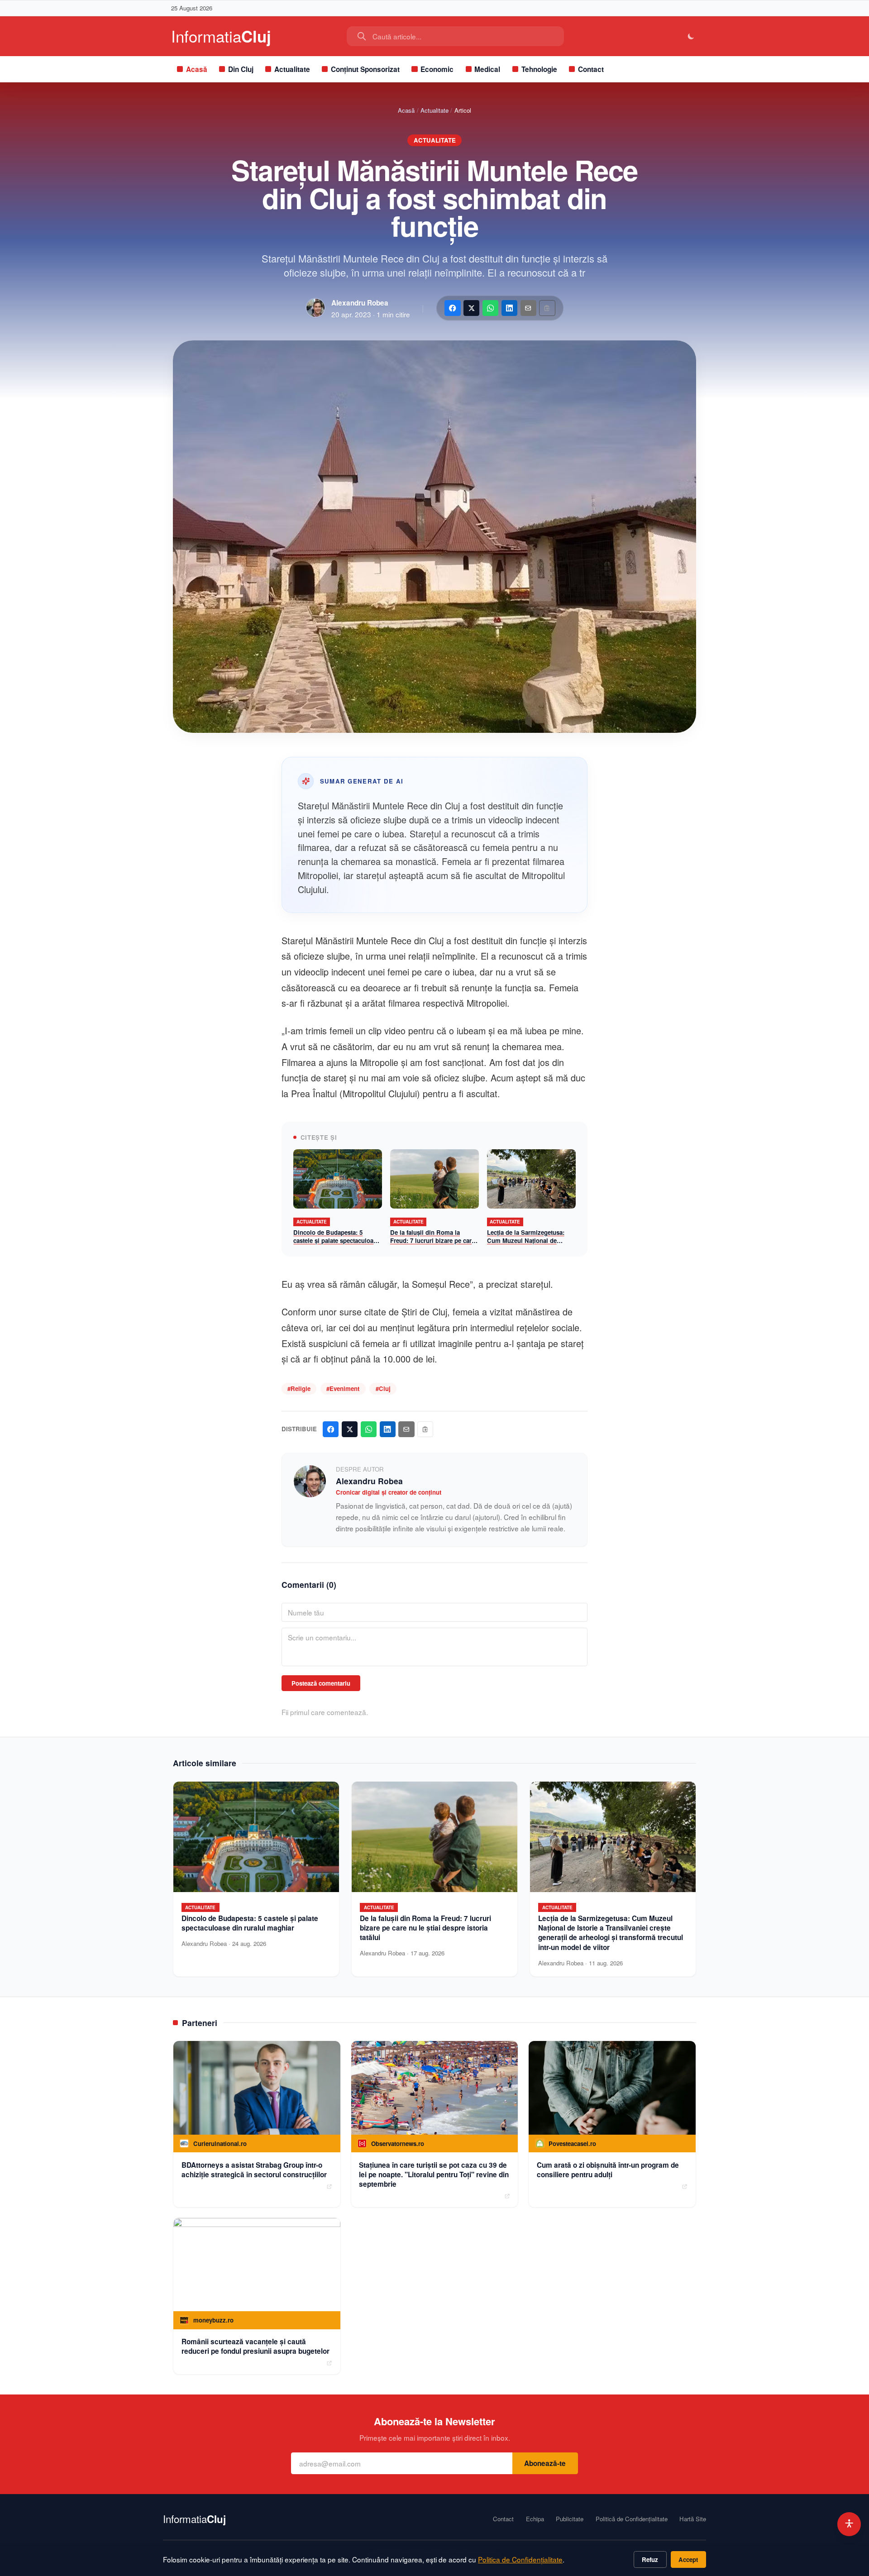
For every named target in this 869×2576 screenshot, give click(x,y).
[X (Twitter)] (471, 308)
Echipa (535, 2519)
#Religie (299, 1388)
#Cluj (383, 1388)
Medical (487, 69)
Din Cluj (241, 69)
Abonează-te (545, 2463)
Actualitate (292, 69)
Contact (591, 69)
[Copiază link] (547, 308)
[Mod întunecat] (691, 36)
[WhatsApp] (490, 308)
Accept (688, 2559)
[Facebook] (452, 308)
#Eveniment (343, 1388)
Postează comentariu (321, 1683)
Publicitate (570, 2519)
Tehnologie (539, 69)
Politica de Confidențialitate (520, 2559)
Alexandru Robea (360, 303)
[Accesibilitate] (849, 2524)
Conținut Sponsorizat (365, 69)
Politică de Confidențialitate (632, 2519)
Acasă (197, 69)
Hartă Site (693, 2519)
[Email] (528, 308)
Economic (437, 69)
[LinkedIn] (509, 308)
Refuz (650, 2559)
